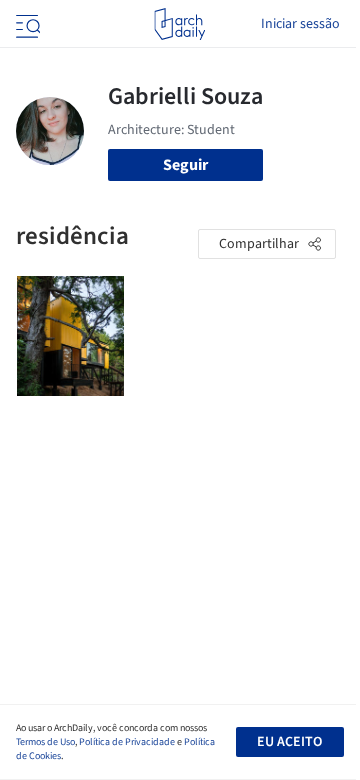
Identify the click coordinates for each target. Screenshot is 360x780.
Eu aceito (289, 742)
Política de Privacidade (127, 742)
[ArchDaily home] (179, 24)
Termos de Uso (45, 742)
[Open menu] (26, 24)
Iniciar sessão (300, 24)
